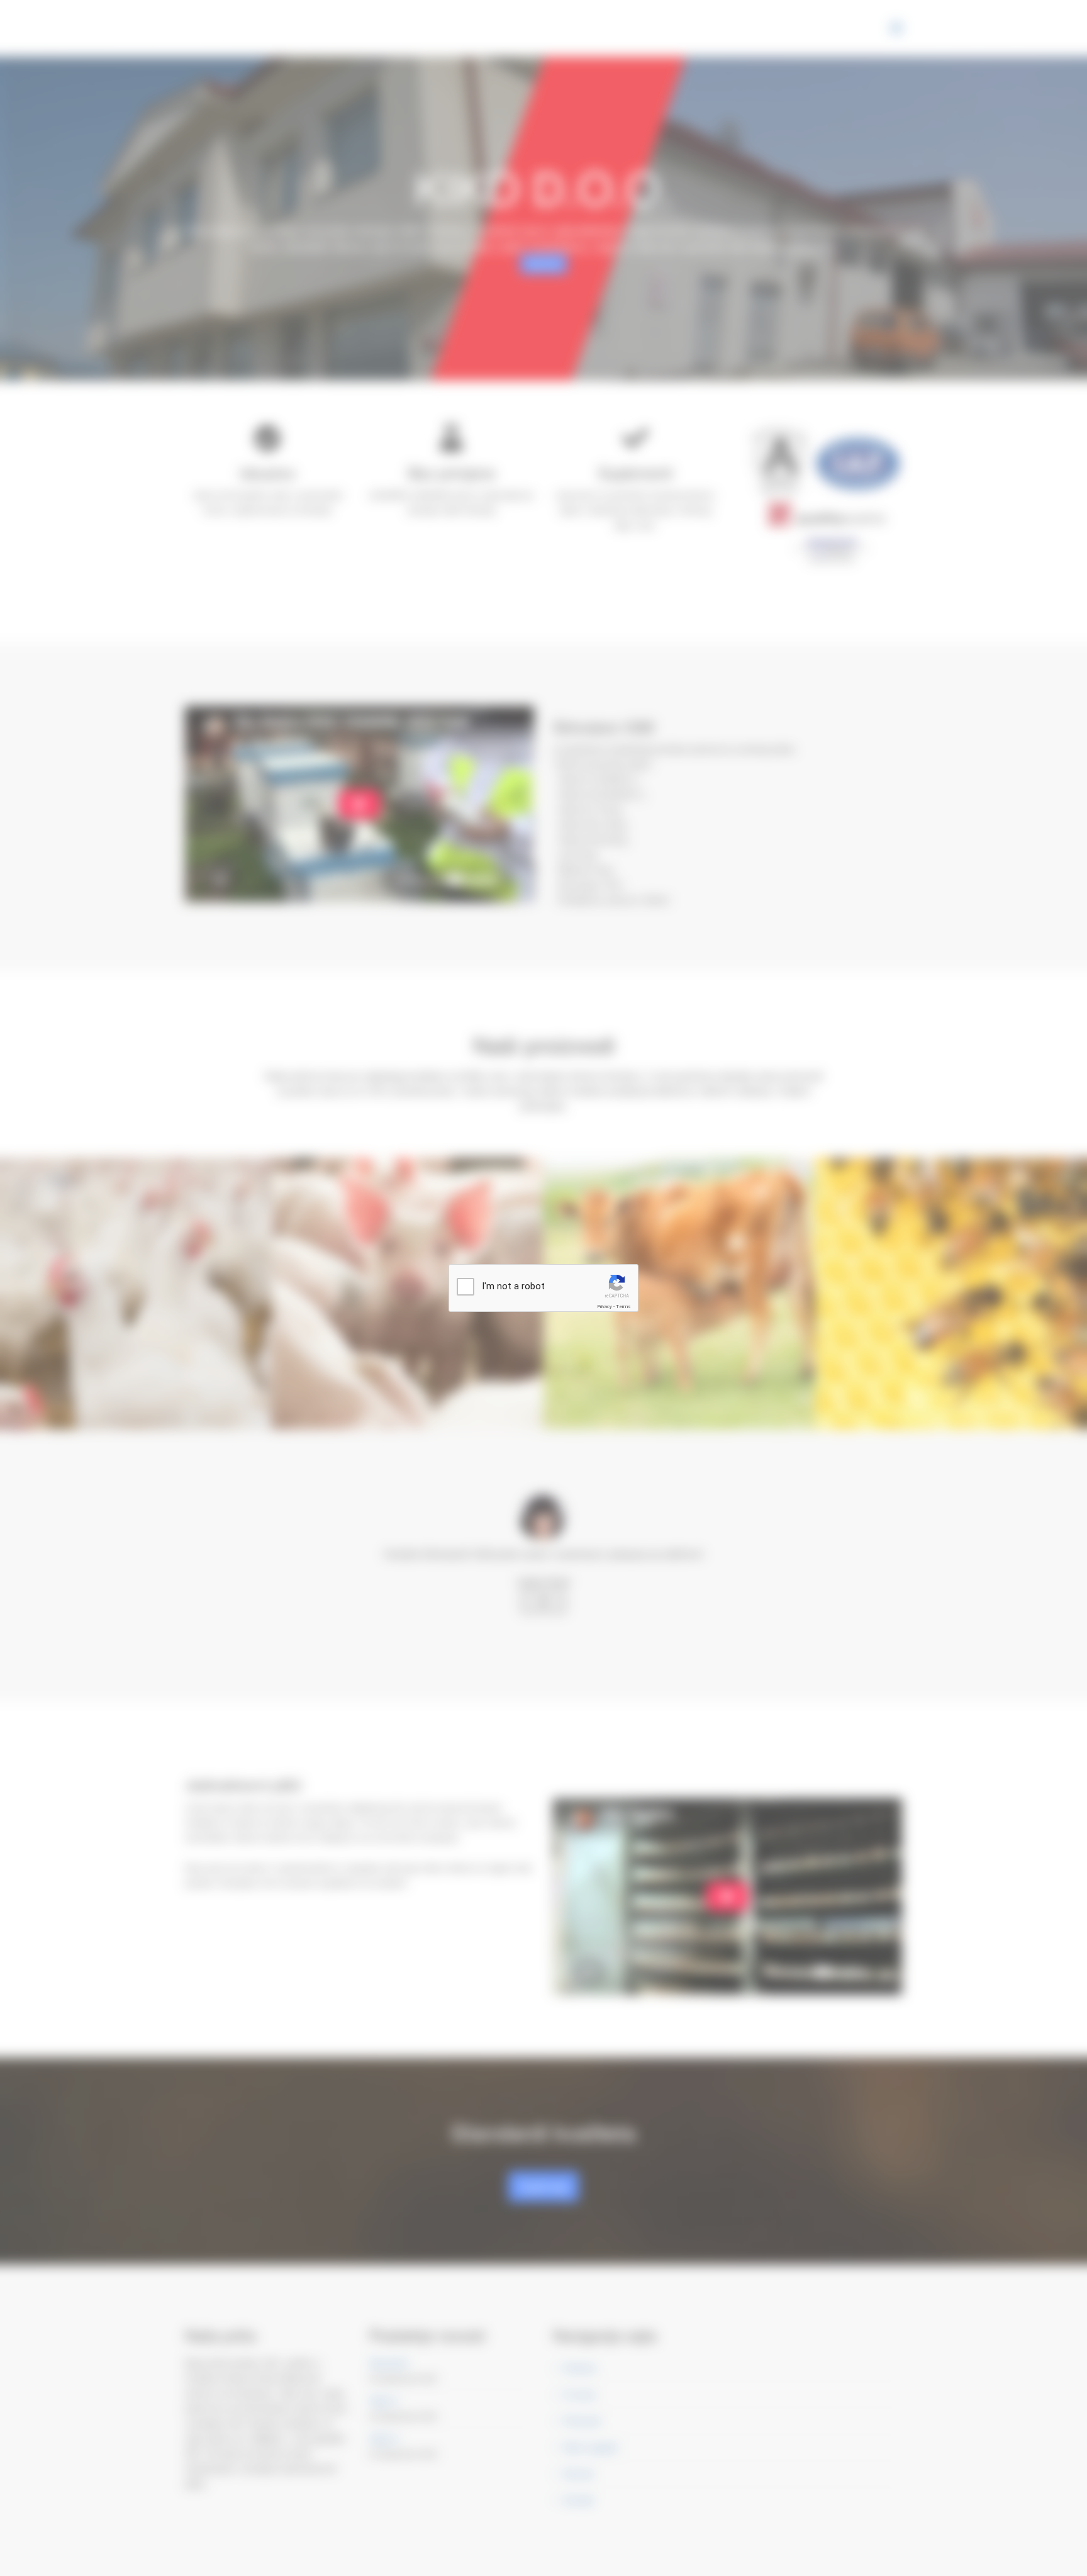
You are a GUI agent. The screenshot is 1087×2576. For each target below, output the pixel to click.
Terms (623, 1307)
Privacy (605, 1307)
